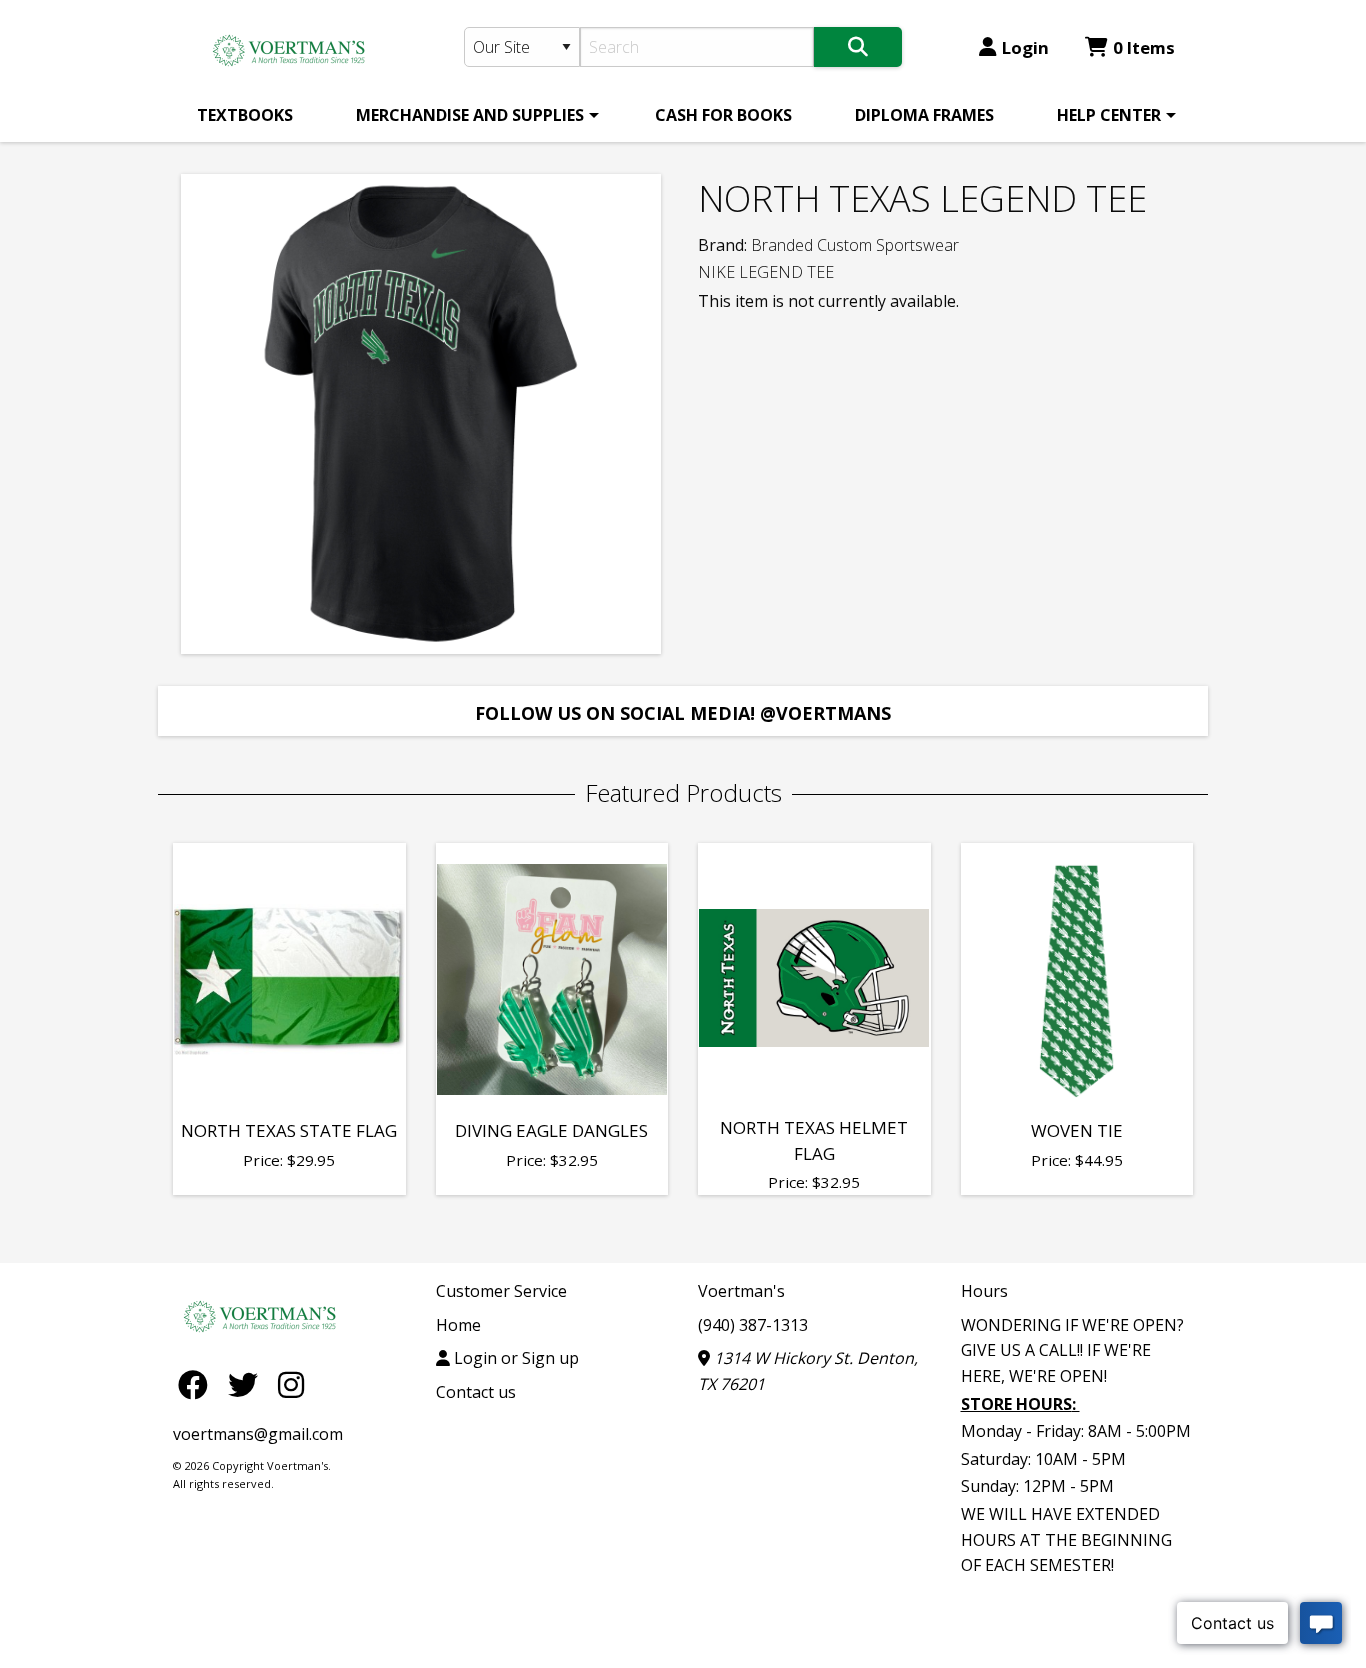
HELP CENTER (1109, 115)
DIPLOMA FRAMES (924, 115)
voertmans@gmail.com (258, 1434)
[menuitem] (245, 115)
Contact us (476, 1392)
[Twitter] (248, 1383)
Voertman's (741, 1291)
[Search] (858, 47)
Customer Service (501, 1291)
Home (458, 1325)
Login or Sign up (514, 1358)
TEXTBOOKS (245, 115)
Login (1025, 47)
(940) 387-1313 (753, 1325)
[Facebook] (198, 1383)
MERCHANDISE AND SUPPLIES (470, 115)
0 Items (1144, 47)
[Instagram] (291, 1383)
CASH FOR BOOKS (723, 115)
